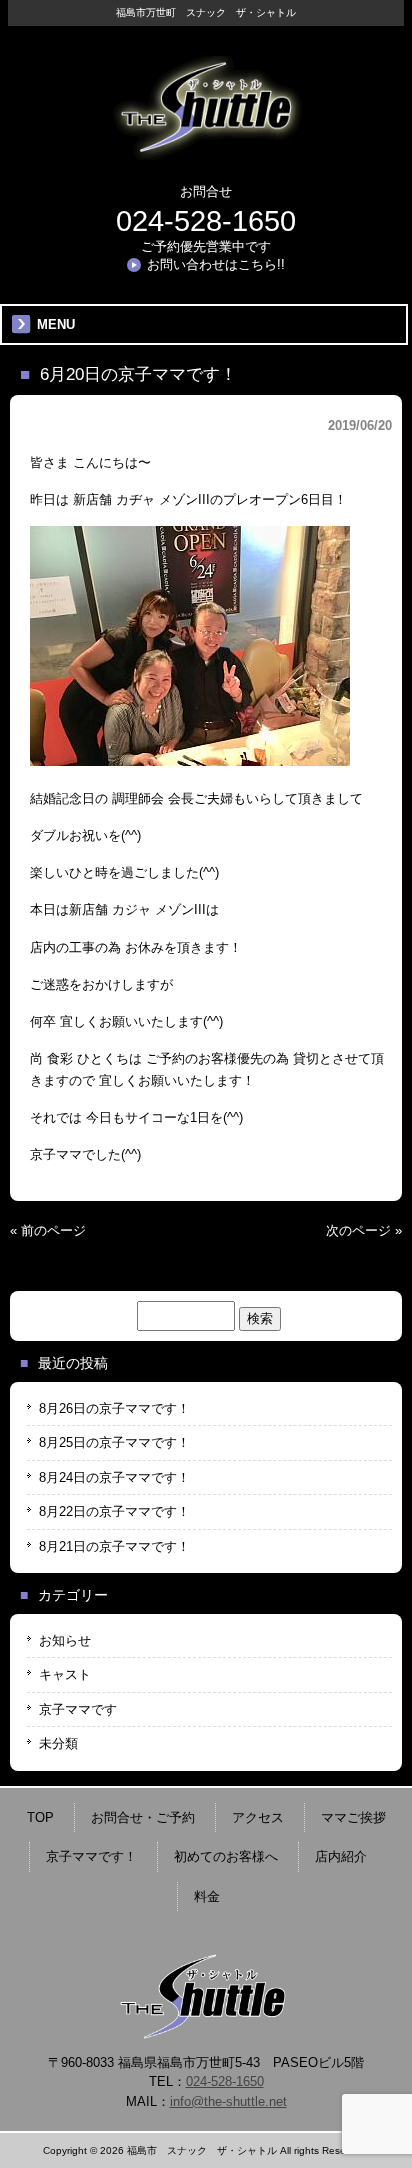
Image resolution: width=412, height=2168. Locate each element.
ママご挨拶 (353, 1817)
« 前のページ (48, 1230)
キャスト (65, 1674)
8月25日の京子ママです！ (114, 1442)
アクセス (258, 1817)
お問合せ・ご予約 (143, 1817)
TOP (40, 1817)
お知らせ (65, 1640)
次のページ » (364, 1230)
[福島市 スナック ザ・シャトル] (206, 152)
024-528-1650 (206, 221)
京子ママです (78, 1709)
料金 (207, 1896)
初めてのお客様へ (226, 1856)
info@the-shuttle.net (228, 2101)
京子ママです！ (91, 1856)
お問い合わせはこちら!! (216, 264)
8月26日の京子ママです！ (114, 1408)
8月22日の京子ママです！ (114, 1511)
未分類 (58, 1743)
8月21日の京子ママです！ (114, 1546)
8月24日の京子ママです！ (114, 1477)
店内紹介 (341, 1856)
